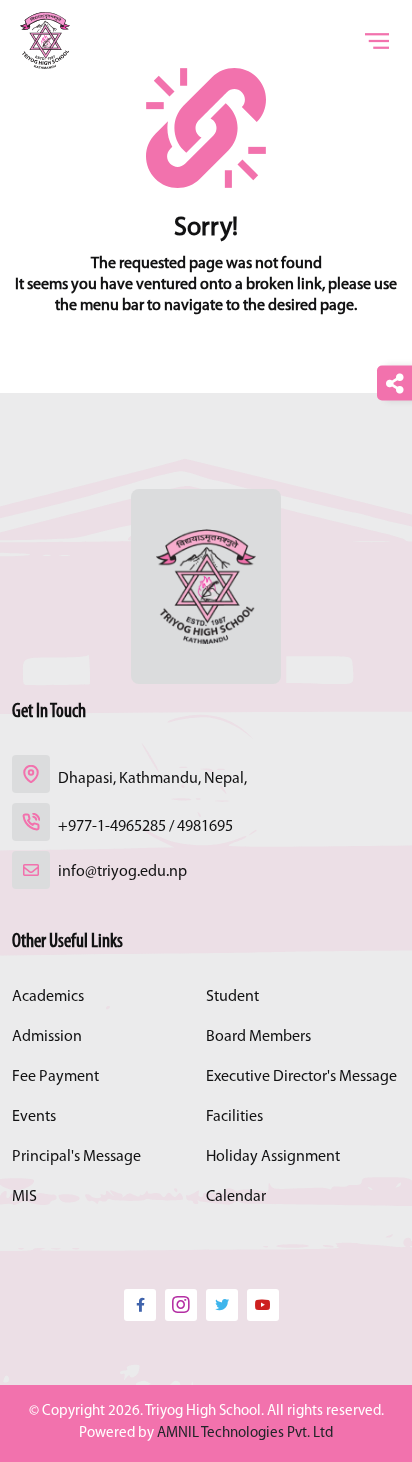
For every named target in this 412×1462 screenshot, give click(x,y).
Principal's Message (76, 1157)
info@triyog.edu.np (122, 872)
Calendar (236, 1197)
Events (34, 1117)
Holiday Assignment (273, 1157)
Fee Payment (55, 1077)
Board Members (258, 1037)
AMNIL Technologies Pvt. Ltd (245, 1433)
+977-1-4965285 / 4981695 (145, 827)
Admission (47, 1037)
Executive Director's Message (301, 1077)
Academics (48, 997)
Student (232, 997)
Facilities (234, 1117)
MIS (24, 1197)
